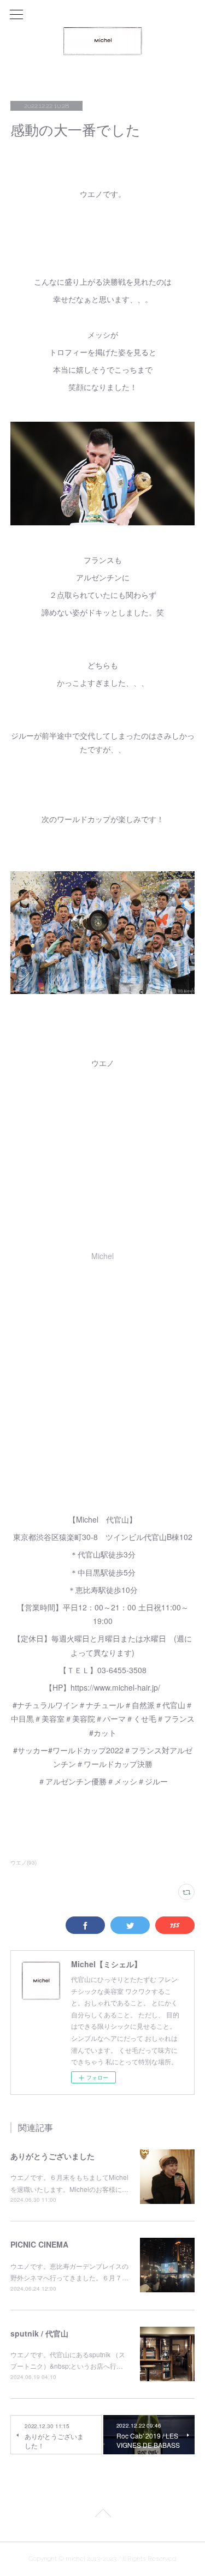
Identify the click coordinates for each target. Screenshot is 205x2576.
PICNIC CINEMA (39, 2244)
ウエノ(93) (24, 1862)
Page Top (102, 2515)
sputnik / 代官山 (39, 2333)
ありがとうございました (52, 2156)
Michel (102, 1256)
